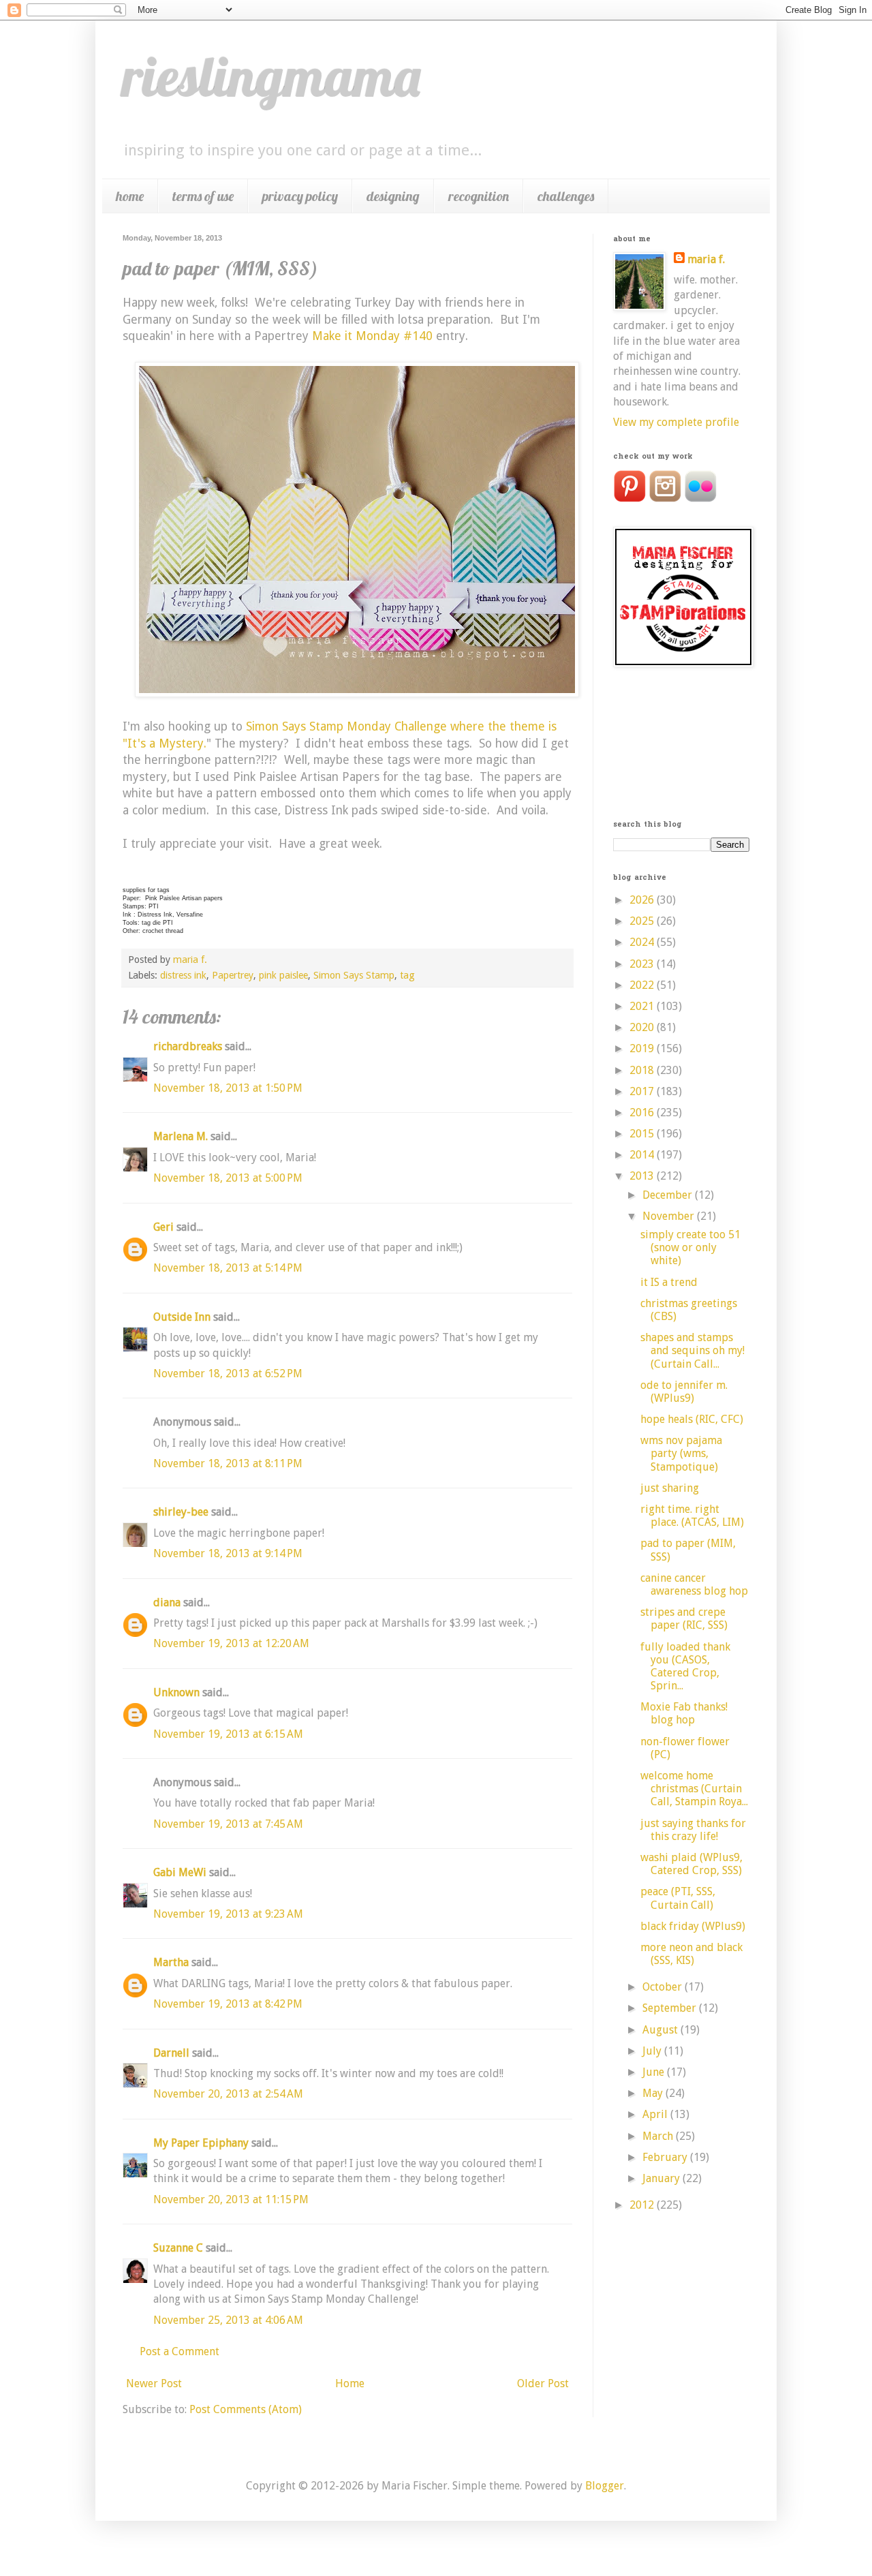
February (666, 2157)
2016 (643, 1113)
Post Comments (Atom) (246, 2409)
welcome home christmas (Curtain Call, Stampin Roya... (694, 1789)
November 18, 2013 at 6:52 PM (228, 1374)
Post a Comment (180, 2351)
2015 (643, 1134)
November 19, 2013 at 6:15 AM (228, 1734)
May (654, 2093)
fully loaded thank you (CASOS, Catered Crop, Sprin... (685, 1667)
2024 (643, 942)
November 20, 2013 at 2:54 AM (228, 2094)
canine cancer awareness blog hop (694, 1584)
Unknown (176, 1692)
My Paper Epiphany (201, 2143)
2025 (643, 921)
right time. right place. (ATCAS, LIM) (692, 1516)
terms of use (203, 196)
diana (167, 1603)
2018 (643, 1070)
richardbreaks (188, 1046)
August (661, 2030)
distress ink (183, 975)
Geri (163, 1227)
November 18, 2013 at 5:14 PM (228, 1268)
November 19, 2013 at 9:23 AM (228, 1914)
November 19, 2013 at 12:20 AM (231, 1643)
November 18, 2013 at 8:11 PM (228, 1463)
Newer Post (154, 2383)
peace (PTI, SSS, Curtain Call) (678, 1898)
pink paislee (283, 975)
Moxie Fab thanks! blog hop (684, 1713)
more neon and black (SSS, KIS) (691, 1954)
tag (407, 975)
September (671, 2008)
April (656, 2114)
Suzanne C (178, 2248)
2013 (643, 1176)
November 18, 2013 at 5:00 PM (228, 1178)
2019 (643, 1048)
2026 (643, 900)
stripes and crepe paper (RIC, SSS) (684, 1619)
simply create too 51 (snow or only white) (690, 1247)
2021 (643, 1006)
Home (350, 2383)
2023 (643, 964)
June (655, 2072)
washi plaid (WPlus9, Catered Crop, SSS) (691, 1864)
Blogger (605, 2486)
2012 (643, 2205)
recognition (479, 196)
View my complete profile (676, 422)
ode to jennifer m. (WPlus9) (684, 1392)
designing (393, 196)
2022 (643, 985)
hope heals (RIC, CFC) (692, 1419)
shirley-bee (181, 1512)
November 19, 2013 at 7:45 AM (228, 1824)
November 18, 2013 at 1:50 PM (228, 1088)
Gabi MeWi (180, 1872)
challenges (566, 196)
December (669, 1195)
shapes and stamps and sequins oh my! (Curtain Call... (692, 1350)
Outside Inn (182, 1317)
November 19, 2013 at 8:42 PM (228, 2004)
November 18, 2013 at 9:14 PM (228, 1553)
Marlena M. (181, 1136)
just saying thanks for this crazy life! (693, 1830)
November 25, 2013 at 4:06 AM (228, 2320)
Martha (171, 1962)
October (664, 1987)
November (670, 1216)
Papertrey (233, 975)
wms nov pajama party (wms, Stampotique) (681, 1453)
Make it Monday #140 (372, 336)
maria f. (706, 259)
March (659, 2136)
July (653, 2051)
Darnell (171, 2053)
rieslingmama (271, 76)
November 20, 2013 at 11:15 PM (231, 2199)
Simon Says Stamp (354, 975)
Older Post (543, 2383)
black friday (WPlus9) (693, 1926)
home (130, 196)
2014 (643, 1155)
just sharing (670, 1488)
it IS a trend (669, 1282)
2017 (643, 1091)
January (663, 2178)
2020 (643, 1027)
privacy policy (300, 196)
